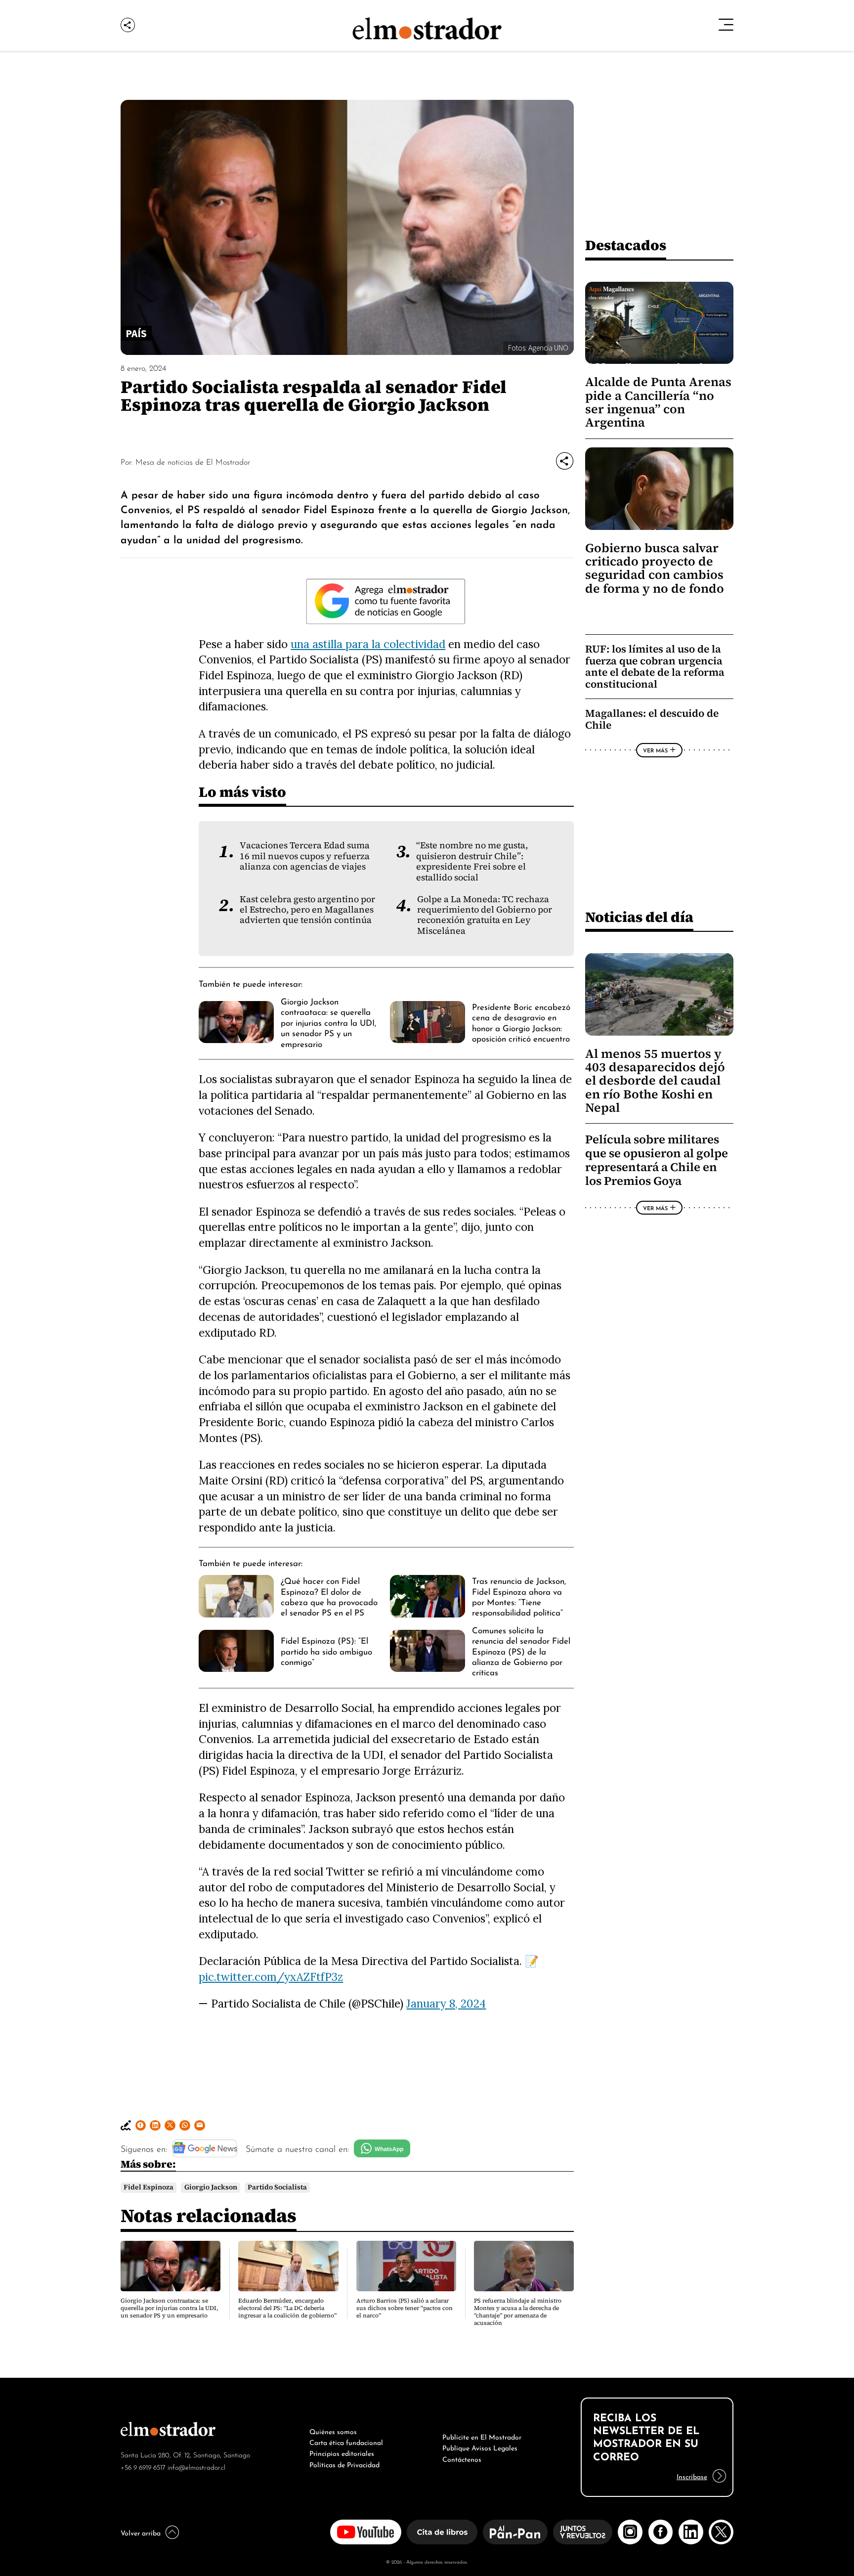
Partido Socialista (277, 2187)
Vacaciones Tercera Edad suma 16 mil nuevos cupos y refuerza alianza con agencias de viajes (305, 856)
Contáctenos (462, 2458)
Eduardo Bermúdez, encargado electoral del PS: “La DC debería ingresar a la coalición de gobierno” (287, 2308)
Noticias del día (639, 917)
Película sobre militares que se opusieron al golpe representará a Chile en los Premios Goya (657, 1160)
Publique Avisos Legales (480, 2447)
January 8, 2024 (446, 2003)
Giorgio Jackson (211, 2187)
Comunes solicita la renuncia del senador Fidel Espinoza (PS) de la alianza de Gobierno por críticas (521, 1651)
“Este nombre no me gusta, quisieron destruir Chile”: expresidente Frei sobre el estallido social (472, 861)
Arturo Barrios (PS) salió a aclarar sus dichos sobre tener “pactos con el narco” (405, 2308)
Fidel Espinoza (149, 2187)
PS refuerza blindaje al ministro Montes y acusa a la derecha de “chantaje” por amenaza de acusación (518, 2312)
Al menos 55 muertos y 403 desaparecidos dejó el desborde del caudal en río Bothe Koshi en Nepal (655, 1081)
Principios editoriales (342, 2452)
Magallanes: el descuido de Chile (652, 719)
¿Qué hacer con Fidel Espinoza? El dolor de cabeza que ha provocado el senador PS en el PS (329, 1596)
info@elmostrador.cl (196, 2467)
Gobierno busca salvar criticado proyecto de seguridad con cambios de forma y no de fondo (655, 568)
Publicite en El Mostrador (482, 2436)
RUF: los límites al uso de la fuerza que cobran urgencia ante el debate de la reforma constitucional (655, 666)
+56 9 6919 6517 (143, 2467)
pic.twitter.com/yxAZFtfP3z (271, 1977)
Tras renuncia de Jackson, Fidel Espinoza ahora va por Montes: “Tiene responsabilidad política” (519, 1596)
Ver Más (655, 750)
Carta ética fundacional (346, 2442)
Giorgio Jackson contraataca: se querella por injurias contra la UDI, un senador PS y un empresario (328, 1022)
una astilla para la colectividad (368, 644)
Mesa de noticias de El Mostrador (193, 461)
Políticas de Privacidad (344, 2464)
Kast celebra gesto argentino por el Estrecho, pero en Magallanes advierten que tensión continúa (307, 910)
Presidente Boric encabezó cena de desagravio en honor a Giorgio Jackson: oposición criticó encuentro (521, 1022)
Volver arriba (141, 2532)
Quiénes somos (333, 2431)
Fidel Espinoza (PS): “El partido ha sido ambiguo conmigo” (326, 1650)
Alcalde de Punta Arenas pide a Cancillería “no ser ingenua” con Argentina (658, 402)
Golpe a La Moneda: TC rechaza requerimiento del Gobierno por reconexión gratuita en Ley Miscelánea (485, 915)
